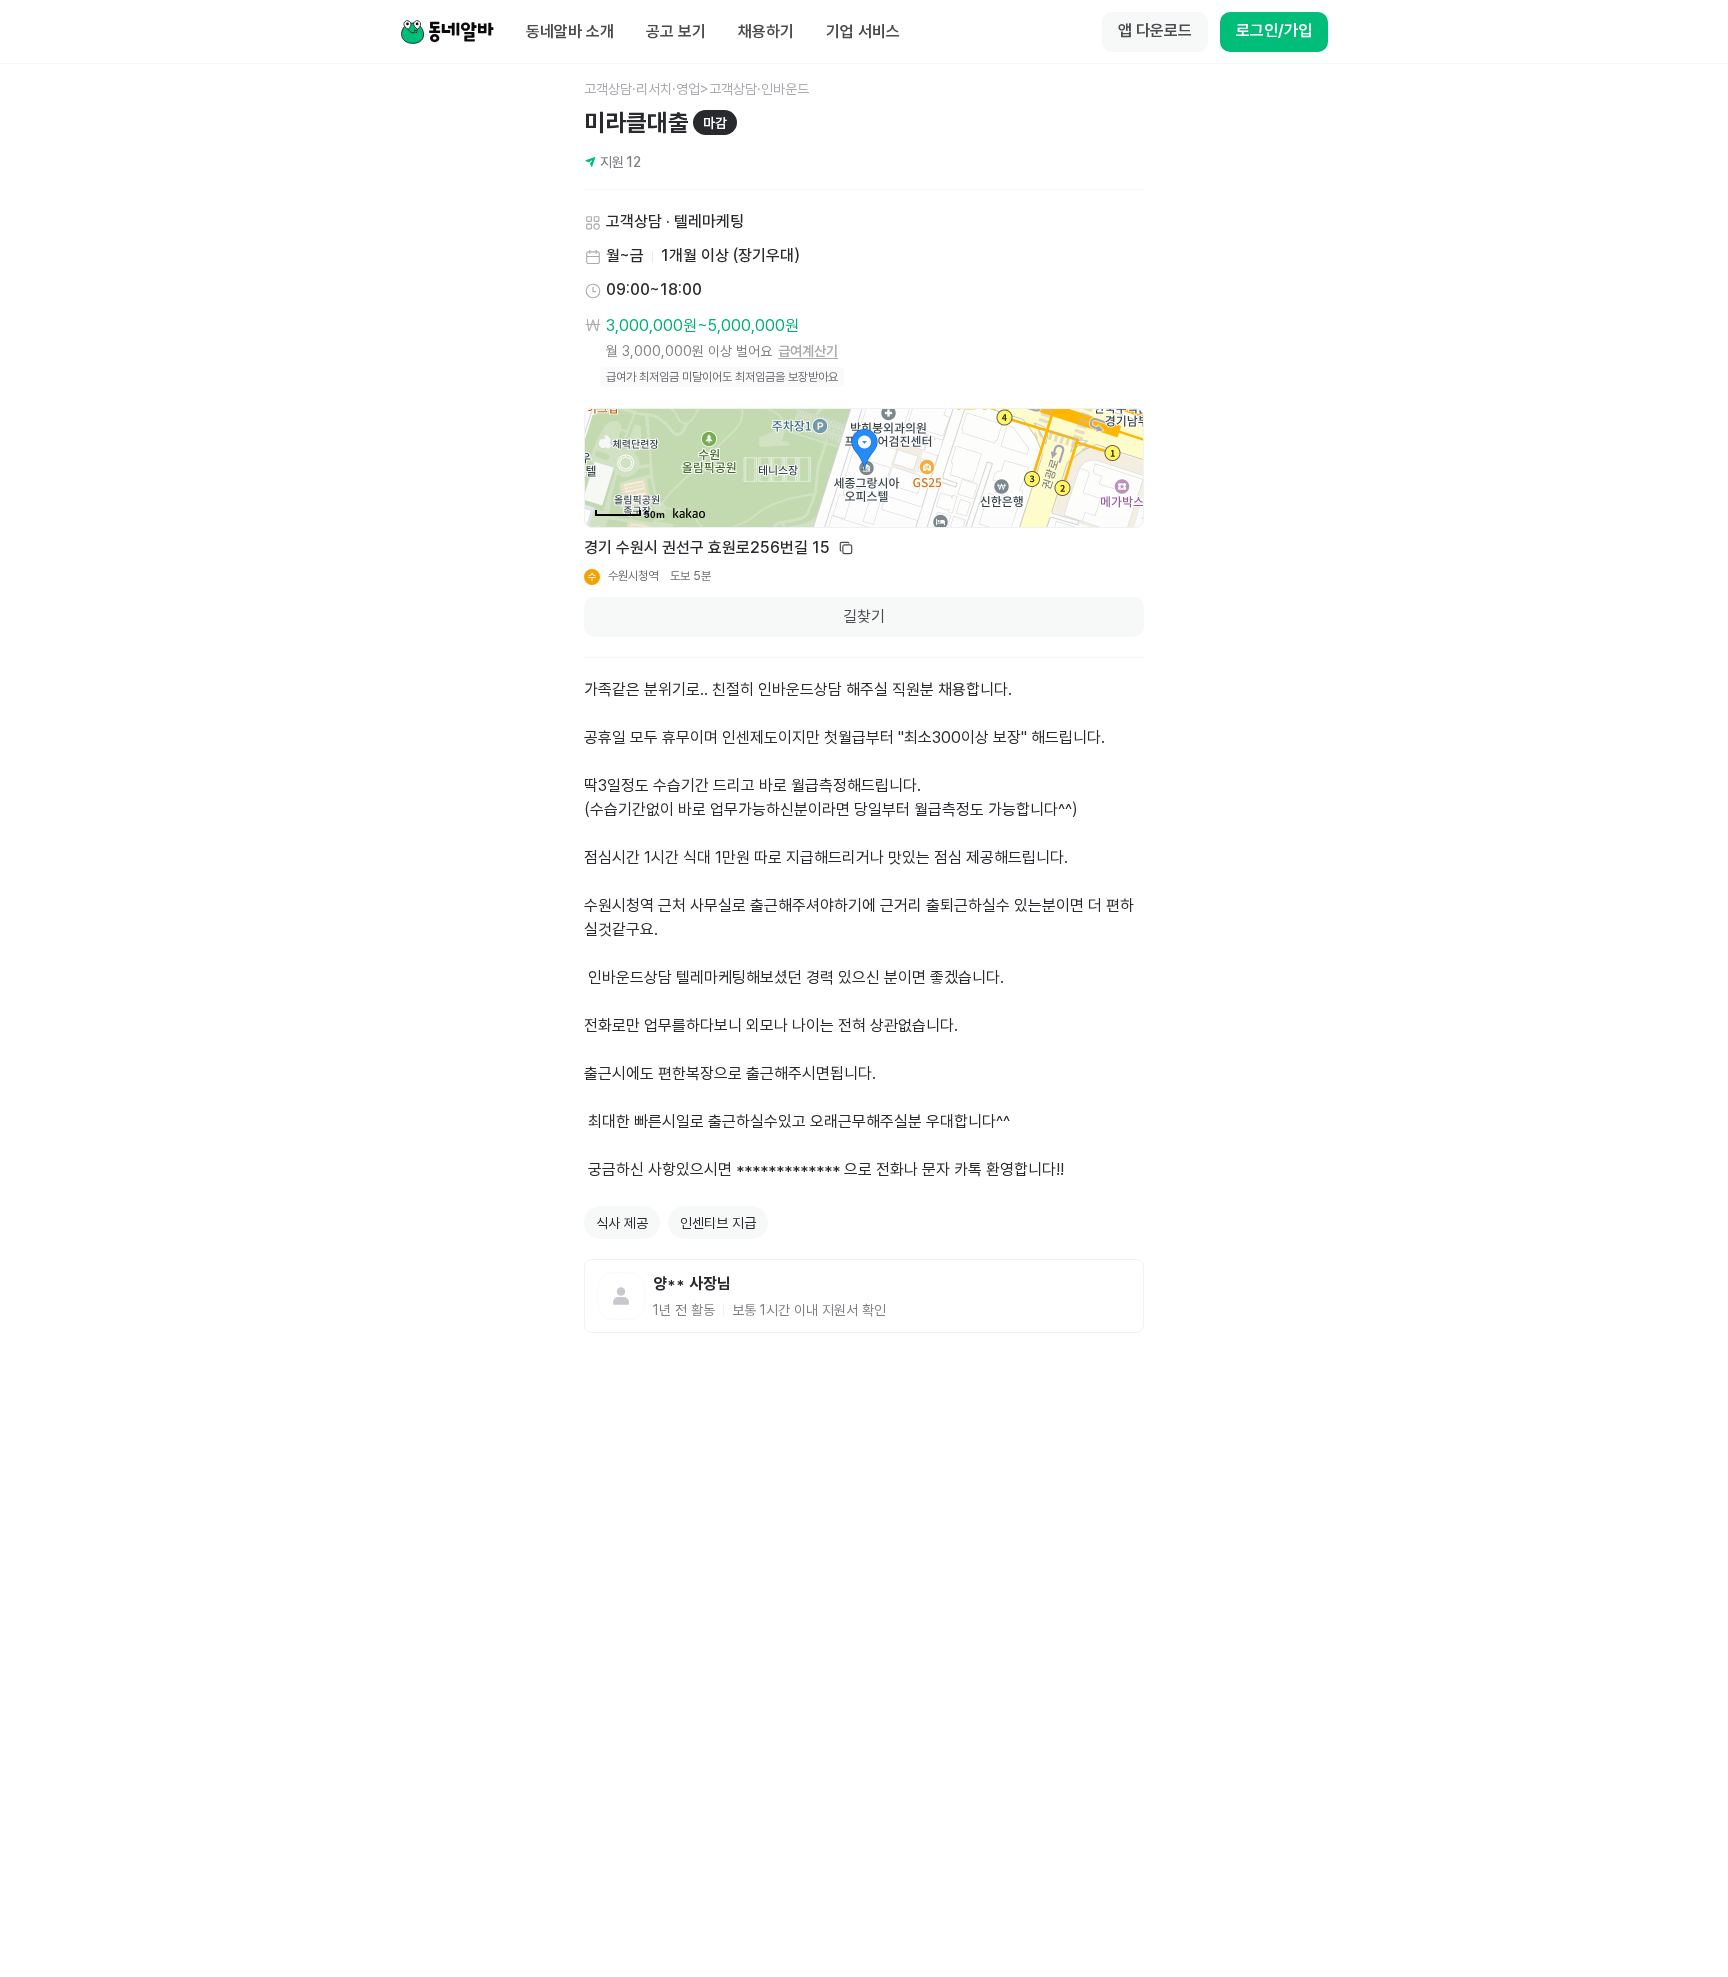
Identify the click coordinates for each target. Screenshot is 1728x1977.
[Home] (447, 32)
